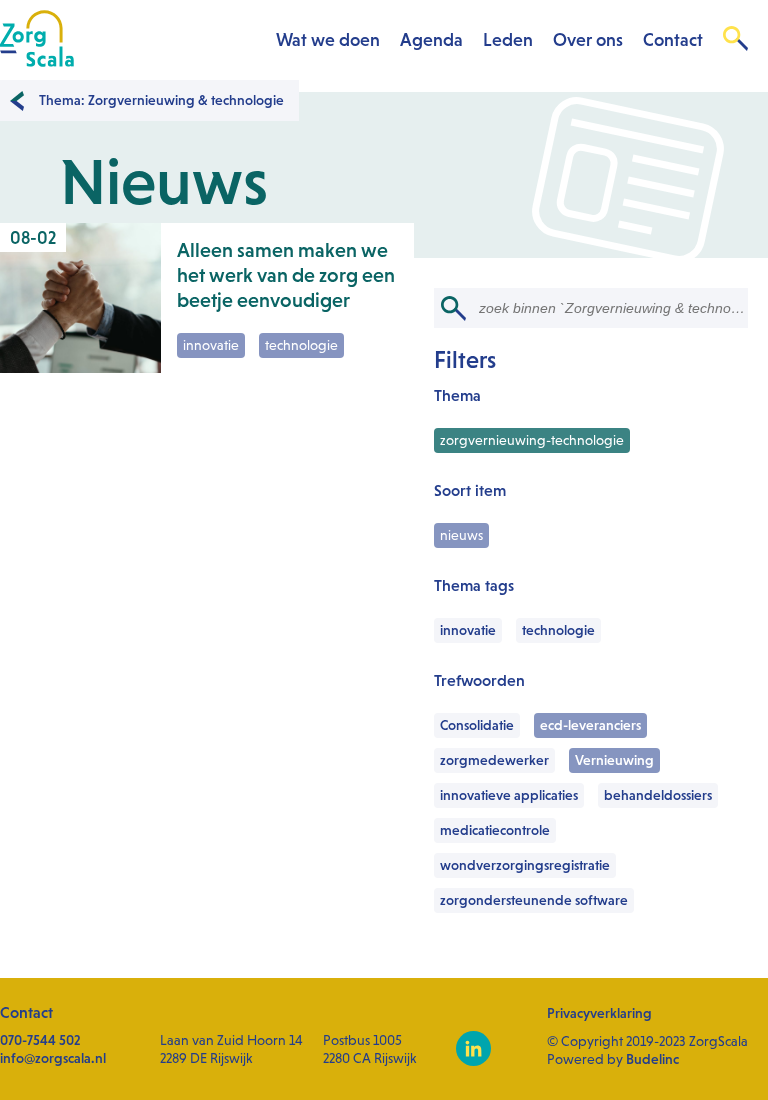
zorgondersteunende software (534, 900)
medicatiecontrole (495, 830)
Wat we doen (328, 39)
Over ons (588, 39)
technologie (558, 630)
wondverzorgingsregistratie (525, 865)
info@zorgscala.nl (53, 1058)
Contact (673, 39)
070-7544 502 (40, 1040)
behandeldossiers (658, 795)
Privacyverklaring (599, 1013)
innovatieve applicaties (509, 795)
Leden (508, 39)
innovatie (468, 630)
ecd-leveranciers (590, 725)
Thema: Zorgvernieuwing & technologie (161, 100)
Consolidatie (477, 725)
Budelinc (652, 1059)
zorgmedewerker (494, 760)
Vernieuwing (614, 760)
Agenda (431, 39)
